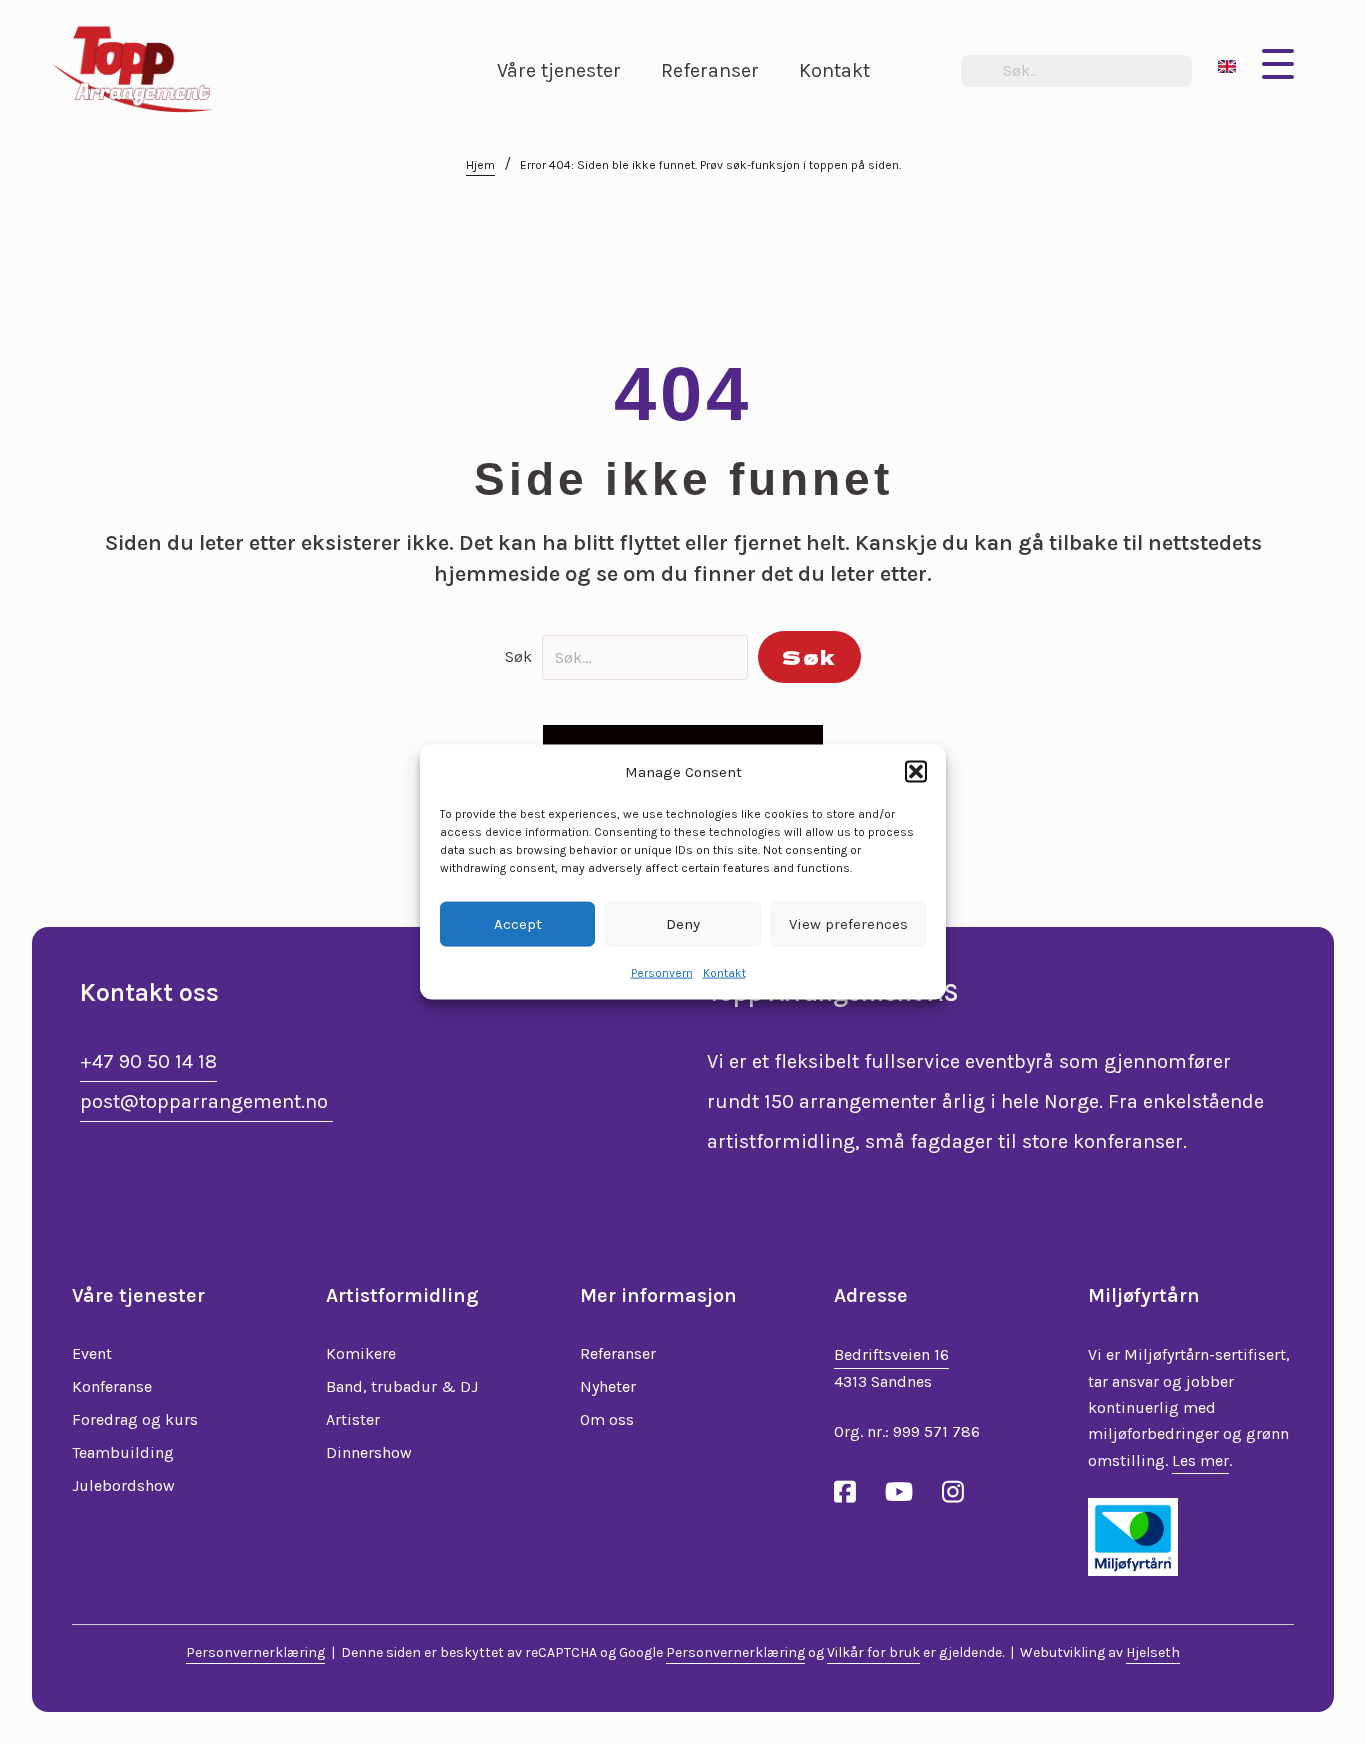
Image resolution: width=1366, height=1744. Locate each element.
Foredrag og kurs (135, 1419)
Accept (518, 924)
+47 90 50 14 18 (148, 1061)
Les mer (1200, 1460)
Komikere (361, 1353)
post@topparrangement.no (206, 1101)
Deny (683, 924)
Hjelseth (1153, 1652)
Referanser (618, 1353)
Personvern (662, 972)
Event (92, 1353)
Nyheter (608, 1386)
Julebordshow (123, 1485)
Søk (518, 656)
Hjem (480, 165)
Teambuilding (123, 1452)
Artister (353, 1419)
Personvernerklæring (255, 1652)
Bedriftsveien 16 (891, 1354)
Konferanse (112, 1386)
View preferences (848, 924)
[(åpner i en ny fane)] (1133, 1535)
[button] (916, 772)
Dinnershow (369, 1452)
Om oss (607, 1419)
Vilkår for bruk (873, 1652)
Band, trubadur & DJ (402, 1386)
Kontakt (724, 972)
